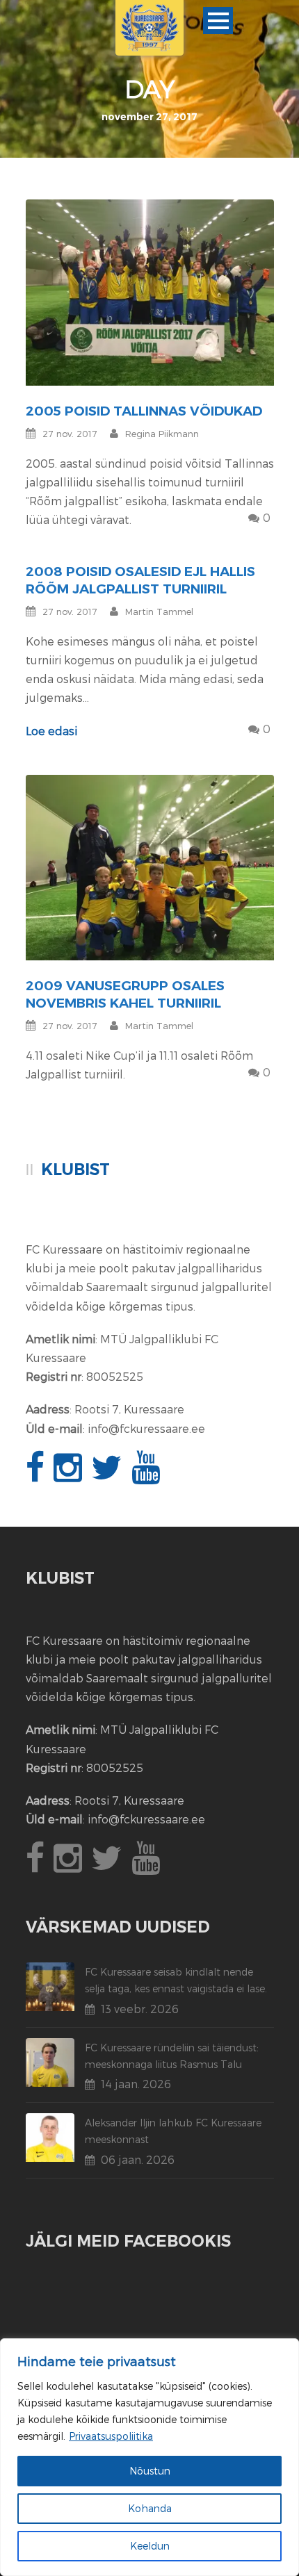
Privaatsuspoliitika (111, 2436)
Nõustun (150, 2471)
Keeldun (150, 2546)
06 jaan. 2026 (138, 2159)
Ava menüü (218, 20)
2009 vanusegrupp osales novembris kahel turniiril (125, 994)
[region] (149, 2457)
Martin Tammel (159, 612)
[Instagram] (70, 1475)
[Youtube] (147, 1475)
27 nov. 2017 (70, 434)
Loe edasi (51, 731)
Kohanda (150, 2508)
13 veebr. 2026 (140, 2009)
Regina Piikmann (162, 434)
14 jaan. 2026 (136, 2084)
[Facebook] (37, 1475)
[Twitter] (108, 1475)
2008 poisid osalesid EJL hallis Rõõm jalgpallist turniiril (140, 580)
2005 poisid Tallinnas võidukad (144, 411)
